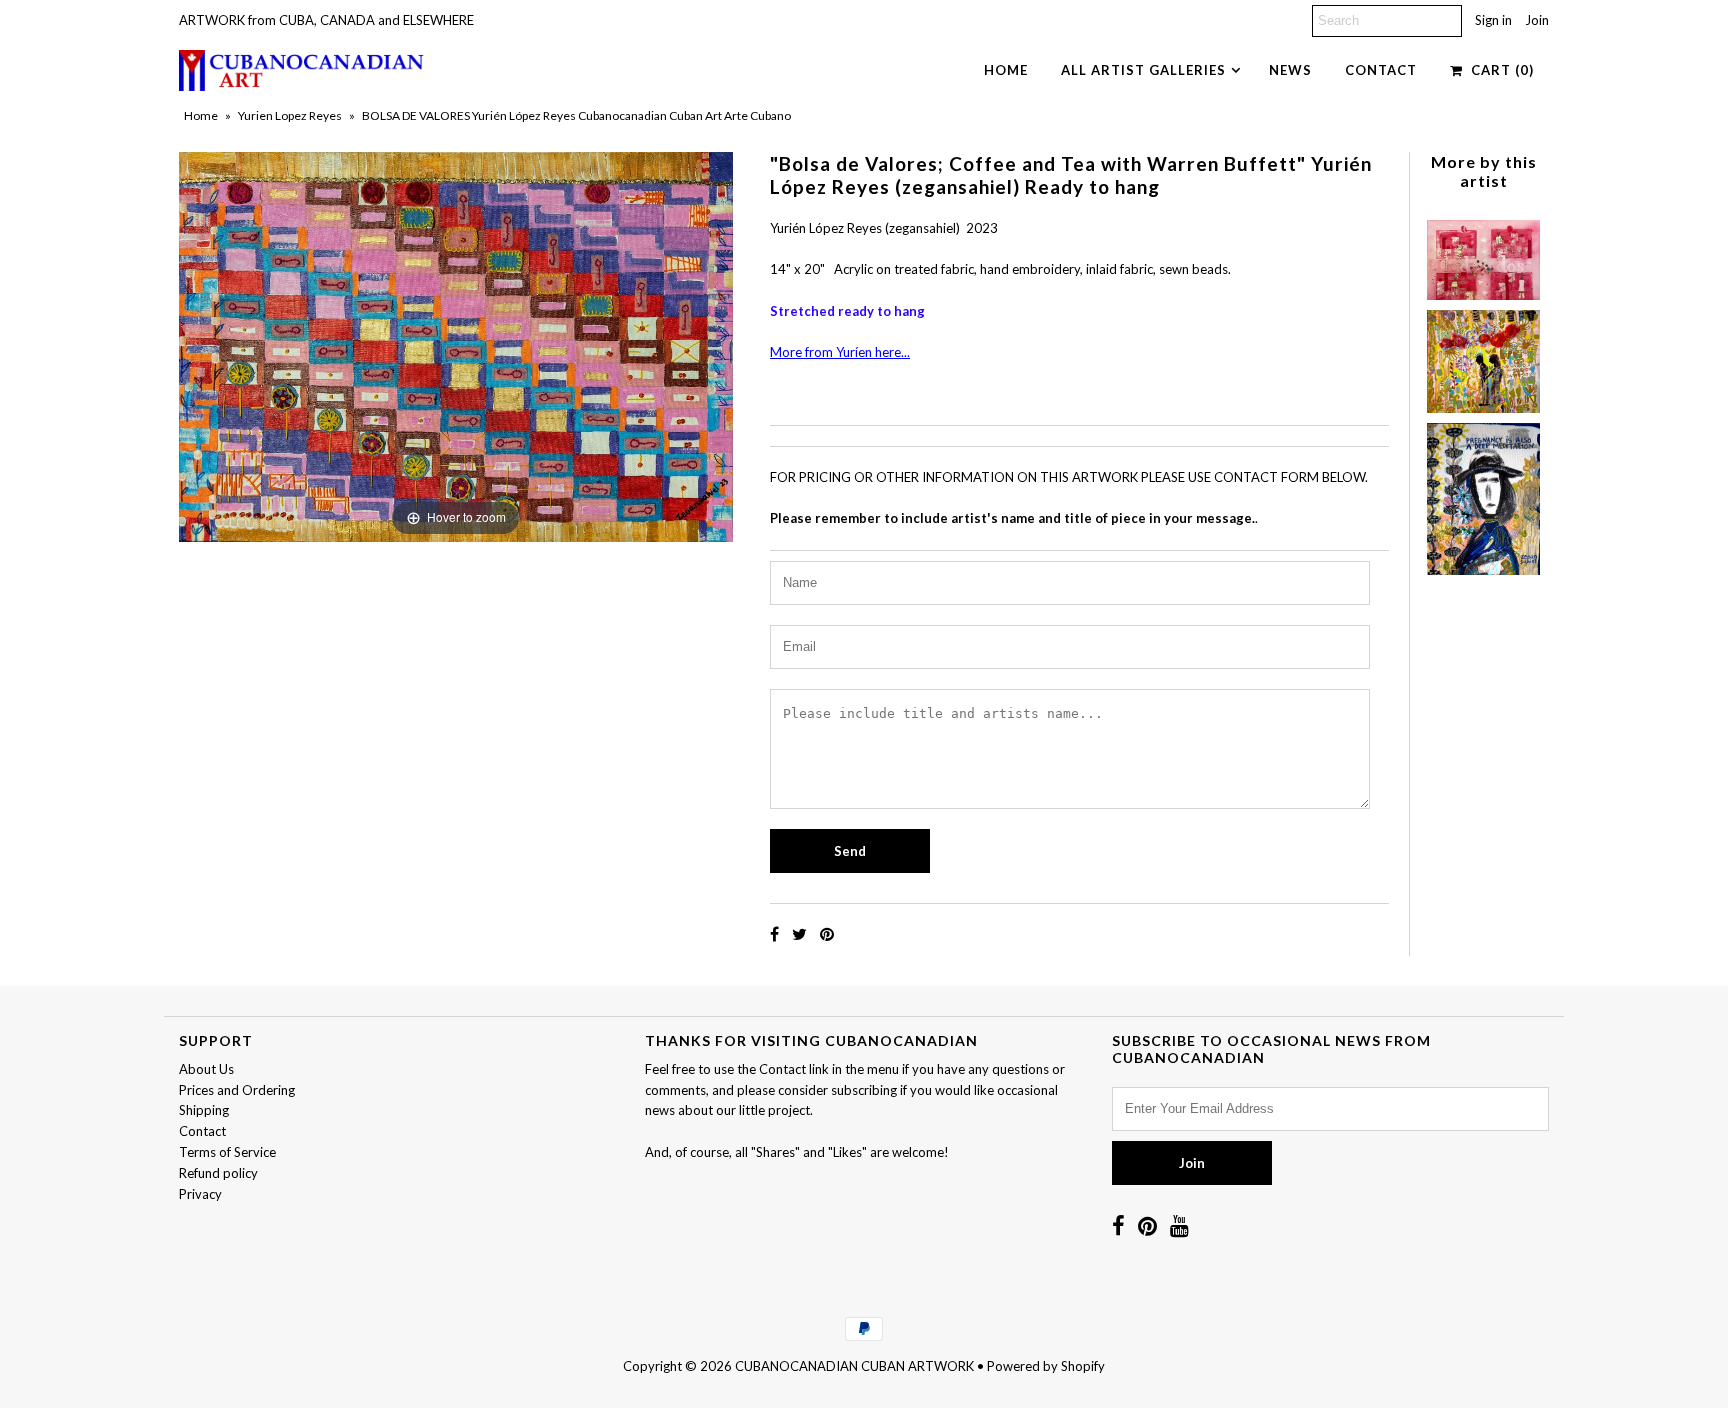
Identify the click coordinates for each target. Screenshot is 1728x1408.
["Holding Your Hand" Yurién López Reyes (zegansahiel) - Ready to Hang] (1483, 356)
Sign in (1493, 20)
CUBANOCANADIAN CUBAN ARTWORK (854, 1366)
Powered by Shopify (1046, 1366)
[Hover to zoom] (456, 345)
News (1290, 70)
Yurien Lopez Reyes (290, 115)
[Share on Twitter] (801, 933)
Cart (1498, 70)
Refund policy (218, 1173)
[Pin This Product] (827, 933)
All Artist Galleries (1143, 70)
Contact (1381, 70)
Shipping (204, 1110)
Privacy (200, 1194)
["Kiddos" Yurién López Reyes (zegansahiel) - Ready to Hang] (1483, 255)
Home (1006, 70)
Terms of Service (227, 1152)
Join (1537, 20)
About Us (206, 1069)
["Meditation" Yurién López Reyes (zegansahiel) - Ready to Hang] (1483, 494)
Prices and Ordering (237, 1090)
